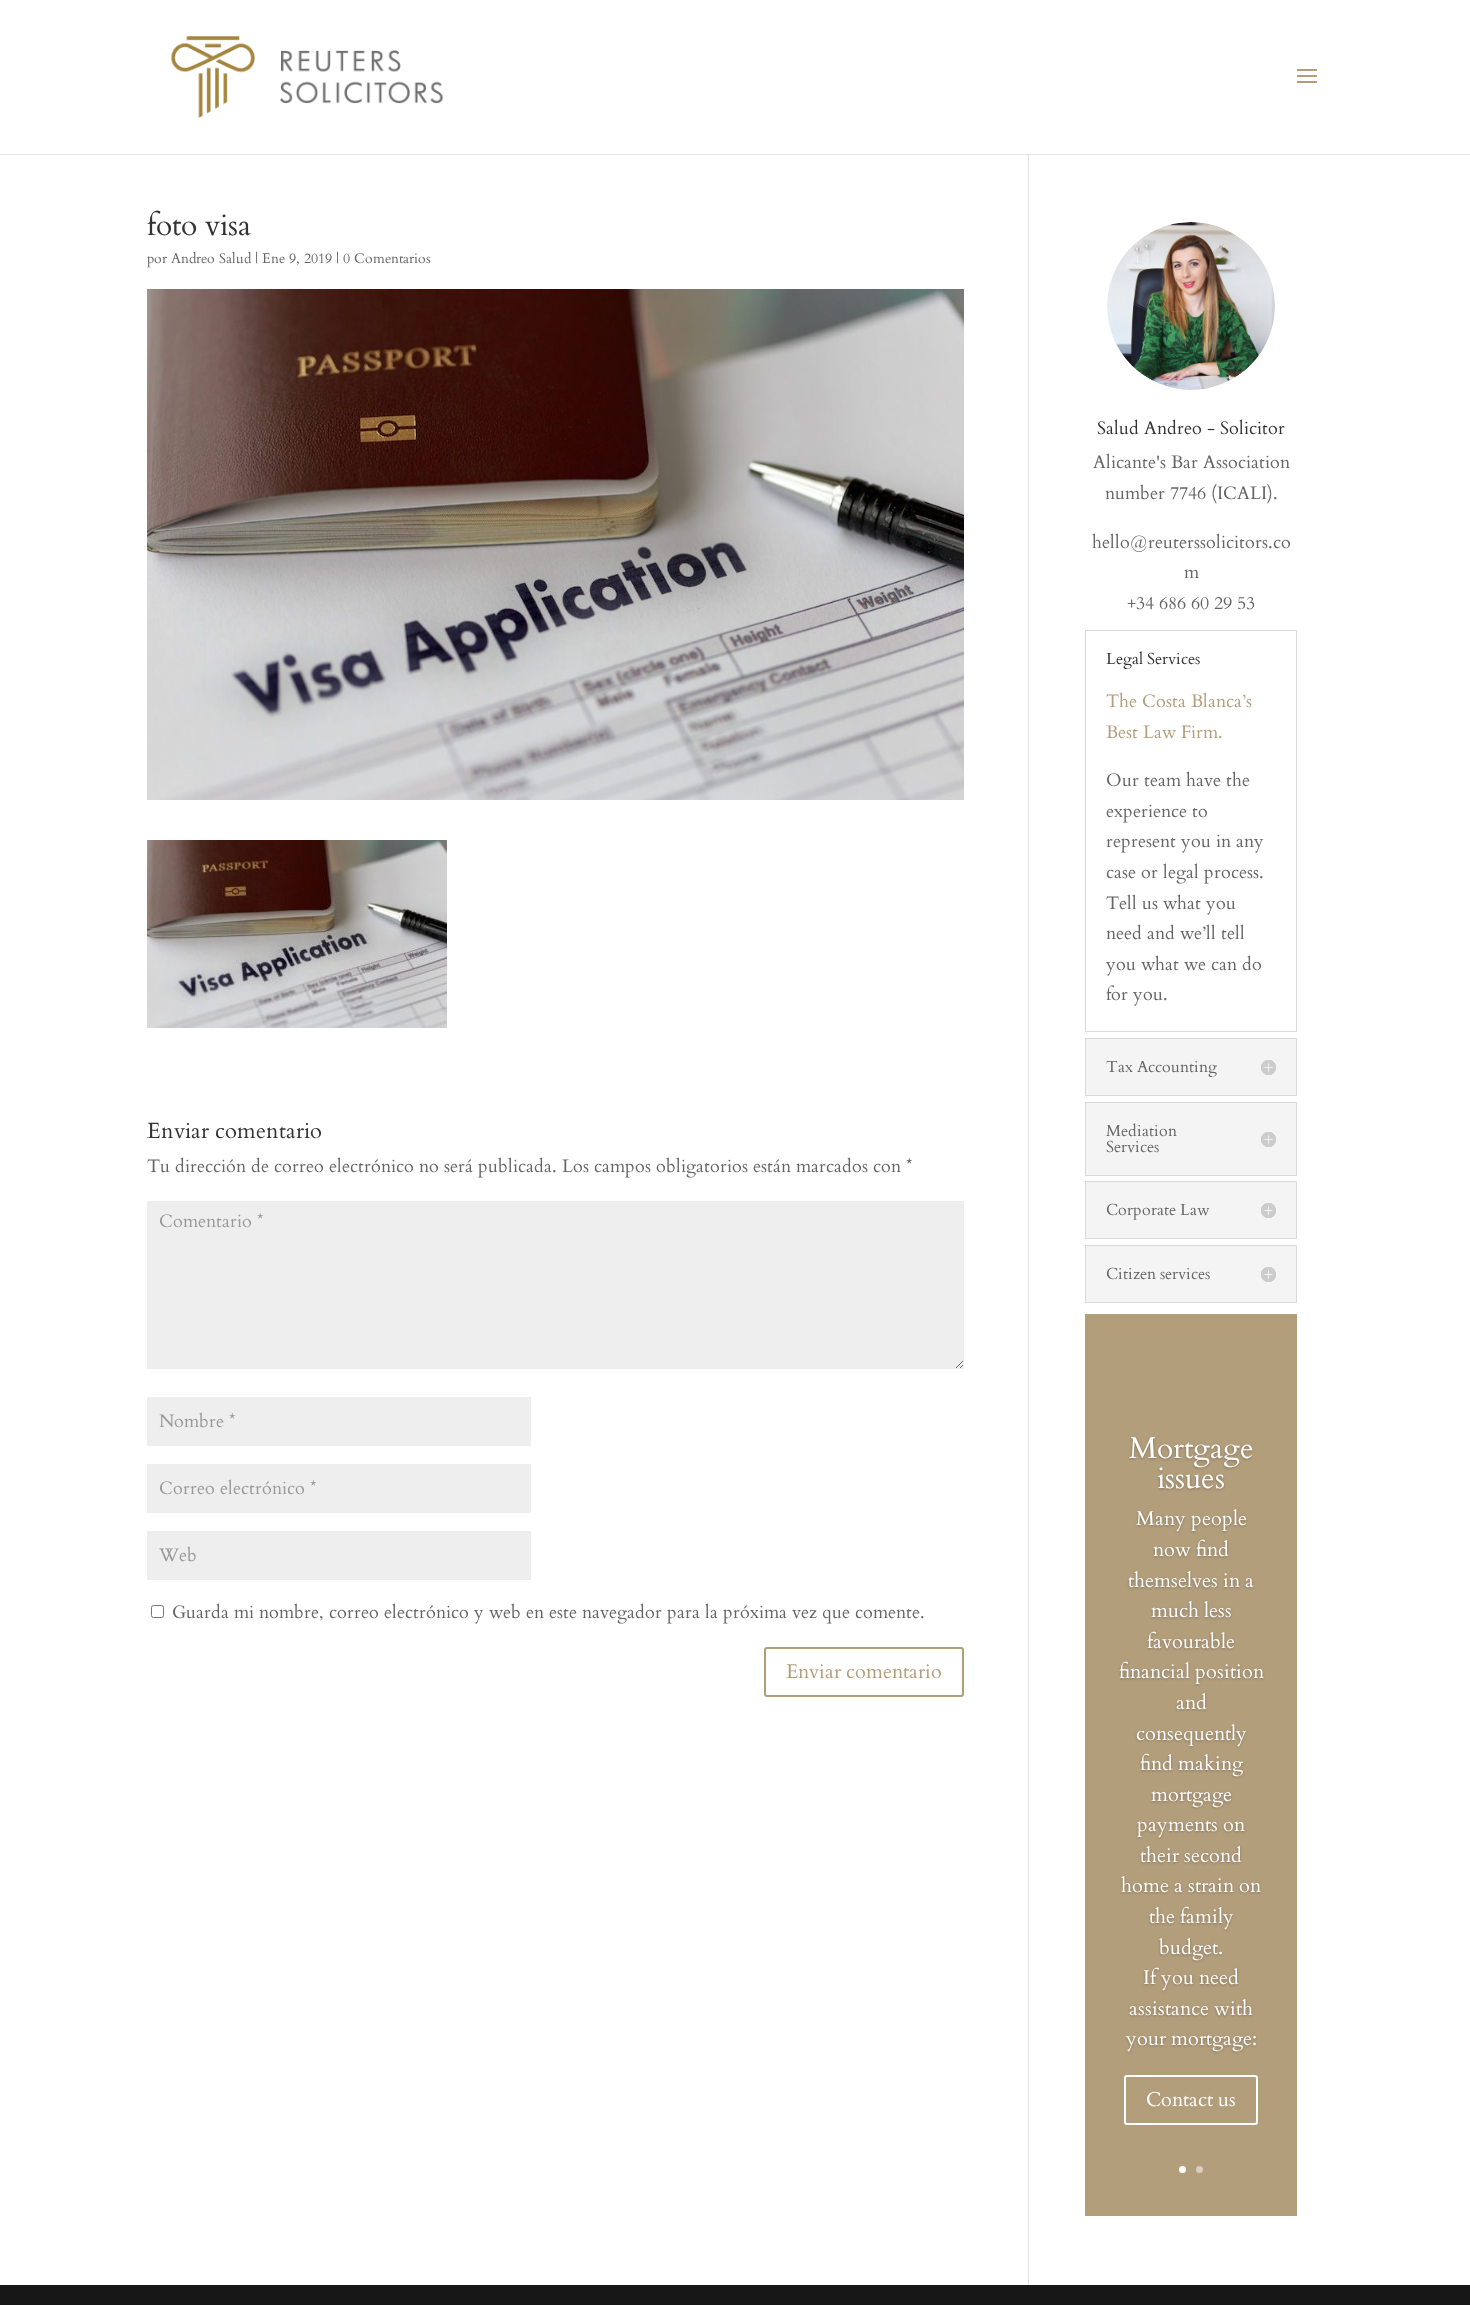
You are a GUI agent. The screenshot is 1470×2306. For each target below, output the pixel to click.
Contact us (1191, 2099)
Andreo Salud (211, 258)
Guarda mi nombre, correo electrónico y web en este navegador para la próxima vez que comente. (548, 1612)
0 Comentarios (387, 258)
